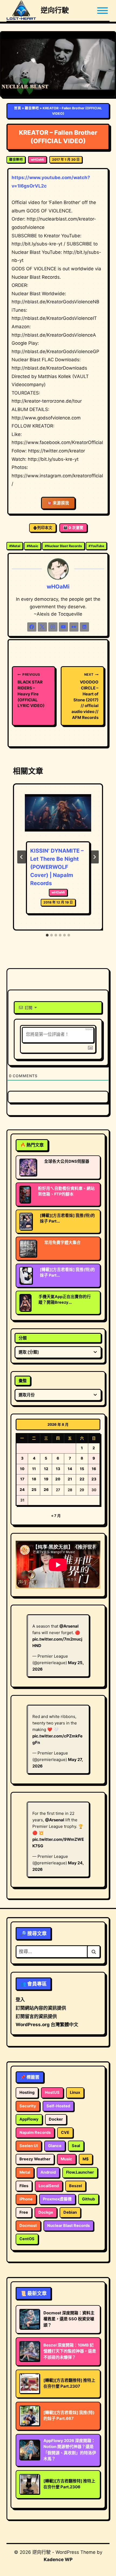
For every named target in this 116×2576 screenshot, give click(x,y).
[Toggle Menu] (103, 11)
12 (46, 1469)
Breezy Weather (35, 2159)
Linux (75, 2092)
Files (24, 2186)
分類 (23, 1338)
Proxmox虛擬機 (57, 2199)
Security (28, 2106)
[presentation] (58, 817)
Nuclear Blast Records (63, 546)
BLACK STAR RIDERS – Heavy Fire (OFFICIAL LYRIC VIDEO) (31, 690)
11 (34, 1469)
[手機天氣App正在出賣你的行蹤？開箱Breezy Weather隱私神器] (25, 1303)
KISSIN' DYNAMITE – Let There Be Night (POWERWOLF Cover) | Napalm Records (57, 867)
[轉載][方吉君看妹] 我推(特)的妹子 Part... (67, 1218)
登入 (20, 2000)
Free (24, 2212)
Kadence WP (58, 2559)
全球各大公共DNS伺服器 (67, 1161)
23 (94, 1479)
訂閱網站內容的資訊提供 (41, 2008)
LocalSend (49, 2186)
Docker (56, 2119)
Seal (76, 2146)
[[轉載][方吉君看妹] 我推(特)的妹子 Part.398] (26, 1221)
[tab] (47, 935)
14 (70, 1469)
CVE (65, 2133)
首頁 (18, 108)
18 (34, 1479)
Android (48, 2172)
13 (58, 1469)
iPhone (26, 2199)
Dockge (46, 2212)
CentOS (27, 2239)
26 (46, 1490)
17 (22, 1479)
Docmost (28, 2226)
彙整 (23, 1381)
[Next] (94, 857)
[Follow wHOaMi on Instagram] (53, 627)
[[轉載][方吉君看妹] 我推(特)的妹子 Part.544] (26, 1276)
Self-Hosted (58, 2106)
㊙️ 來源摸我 (58, 503)
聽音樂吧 (32, 108)
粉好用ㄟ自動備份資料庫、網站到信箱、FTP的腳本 (66, 1191)
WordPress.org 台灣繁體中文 (47, 2025)
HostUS (52, 2092)
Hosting (27, 2092)
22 (82, 1479)
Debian (70, 2212)
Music (33, 546)
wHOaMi (37, 160)
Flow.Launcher (80, 2172)
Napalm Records (35, 2133)
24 (22, 1490)
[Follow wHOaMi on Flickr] (74, 627)
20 (58, 1479)
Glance (55, 2146)
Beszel (76, 2186)
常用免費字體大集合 (62, 1243)
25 (34, 1490)
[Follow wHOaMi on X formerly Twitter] (42, 627)
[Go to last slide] (22, 857)
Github (88, 2199)
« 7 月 (56, 1516)
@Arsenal (69, 1626)
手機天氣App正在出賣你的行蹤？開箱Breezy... (65, 1299)
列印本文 (45, 528)
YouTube (96, 546)
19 (46, 1479)
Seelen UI (29, 2146)
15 (82, 1469)
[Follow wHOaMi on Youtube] (63, 627)
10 (22, 1469)
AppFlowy (29, 2119)
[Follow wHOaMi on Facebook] (32, 627)
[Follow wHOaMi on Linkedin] (84, 627)
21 (70, 1479)
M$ (86, 2159)
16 (94, 1469)
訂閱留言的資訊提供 (36, 2016)
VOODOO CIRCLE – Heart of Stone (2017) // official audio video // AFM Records (85, 696)
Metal (15, 546)
